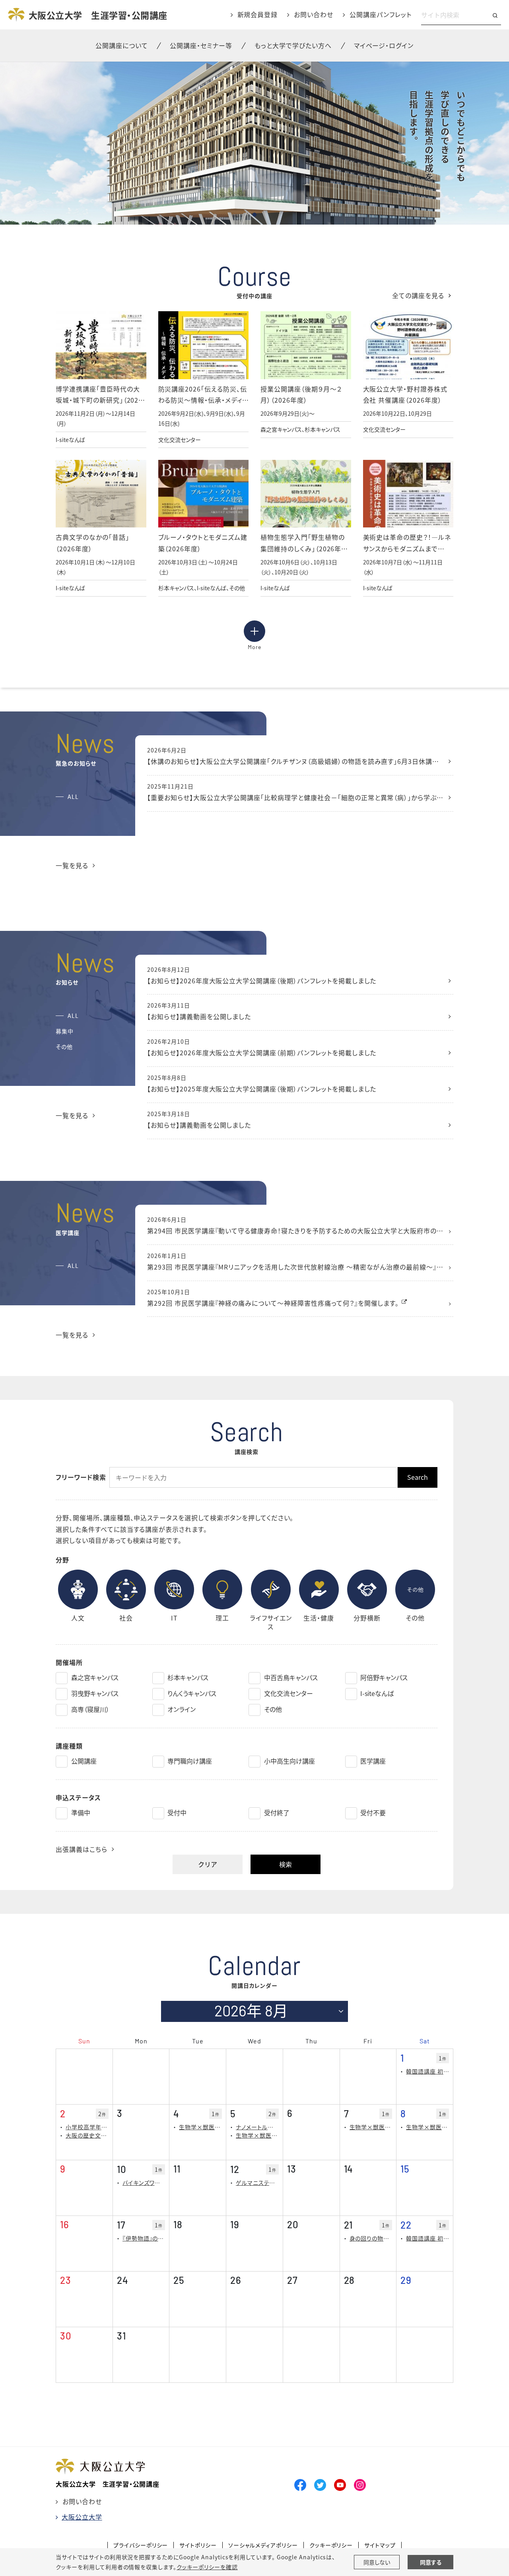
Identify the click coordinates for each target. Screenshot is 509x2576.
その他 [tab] (64, 1047)
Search (418, 1477)
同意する (431, 2562)
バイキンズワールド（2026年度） (144, 2183)
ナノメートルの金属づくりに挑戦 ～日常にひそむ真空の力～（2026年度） (257, 2127)
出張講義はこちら (82, 1849)
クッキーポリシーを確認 (207, 2567)
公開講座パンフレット (381, 14)
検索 (286, 1864)
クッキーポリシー (331, 2545)
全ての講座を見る (418, 295)
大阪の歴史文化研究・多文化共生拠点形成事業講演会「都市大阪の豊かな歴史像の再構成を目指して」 (87, 2135)
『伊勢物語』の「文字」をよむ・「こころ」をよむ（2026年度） (144, 2238)
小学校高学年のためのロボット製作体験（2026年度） (87, 2127)
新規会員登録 (258, 14)
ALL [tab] (73, 797)
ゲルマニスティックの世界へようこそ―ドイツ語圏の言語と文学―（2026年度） (257, 2183)
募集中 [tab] (65, 1031)
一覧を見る (72, 865)
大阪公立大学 (82, 2517)
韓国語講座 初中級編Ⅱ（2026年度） (427, 2071)
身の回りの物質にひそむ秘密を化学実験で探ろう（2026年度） (371, 2238)
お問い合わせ (314, 14)
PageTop (427, 2534)
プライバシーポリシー (141, 2545)
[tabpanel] (254, 143)
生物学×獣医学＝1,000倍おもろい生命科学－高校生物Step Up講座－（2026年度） (200, 2127)
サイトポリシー (198, 2545)
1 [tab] (254, 215)
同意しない (377, 2562)
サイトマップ (380, 2545)
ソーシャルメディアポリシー (263, 2545)
